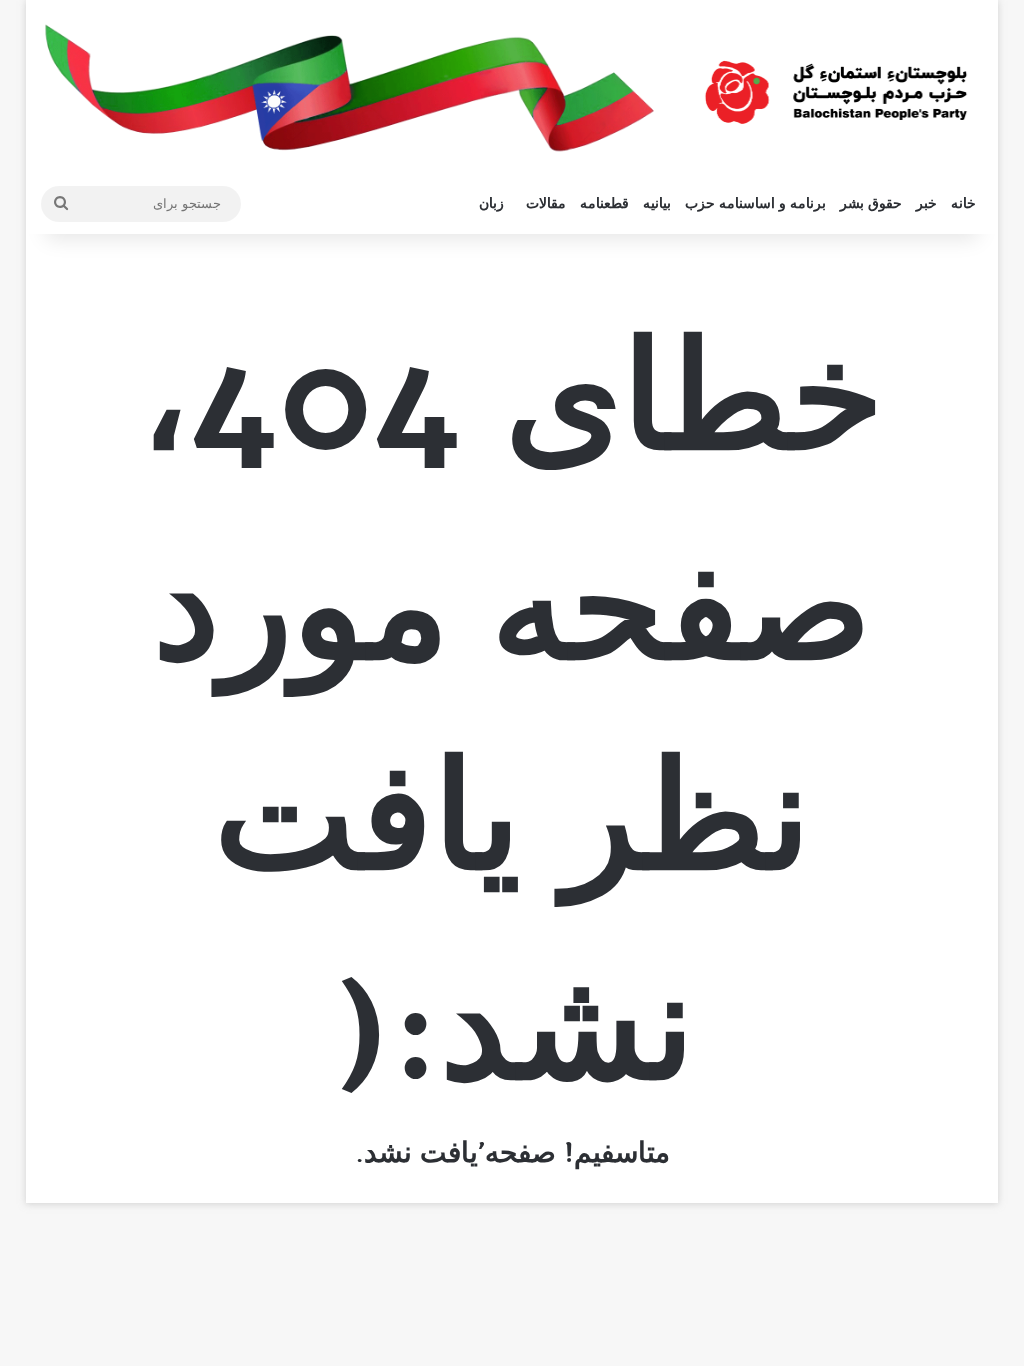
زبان (491, 203)
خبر (926, 203)
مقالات (546, 203)
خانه (963, 203)
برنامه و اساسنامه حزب (755, 203)
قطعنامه (604, 203)
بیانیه (657, 203)
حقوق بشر (871, 203)
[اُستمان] (836, 84)
